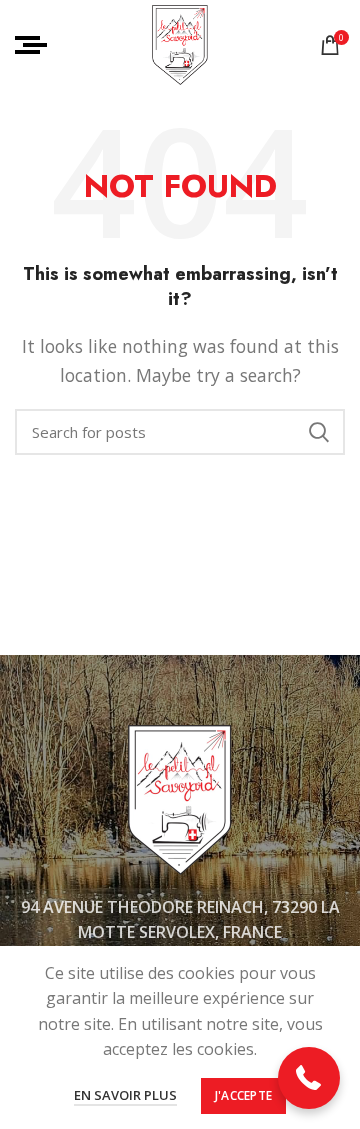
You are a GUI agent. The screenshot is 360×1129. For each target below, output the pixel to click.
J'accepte (244, 1095)
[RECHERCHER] (318, 432)
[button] (309, 1078)
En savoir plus (125, 1095)
